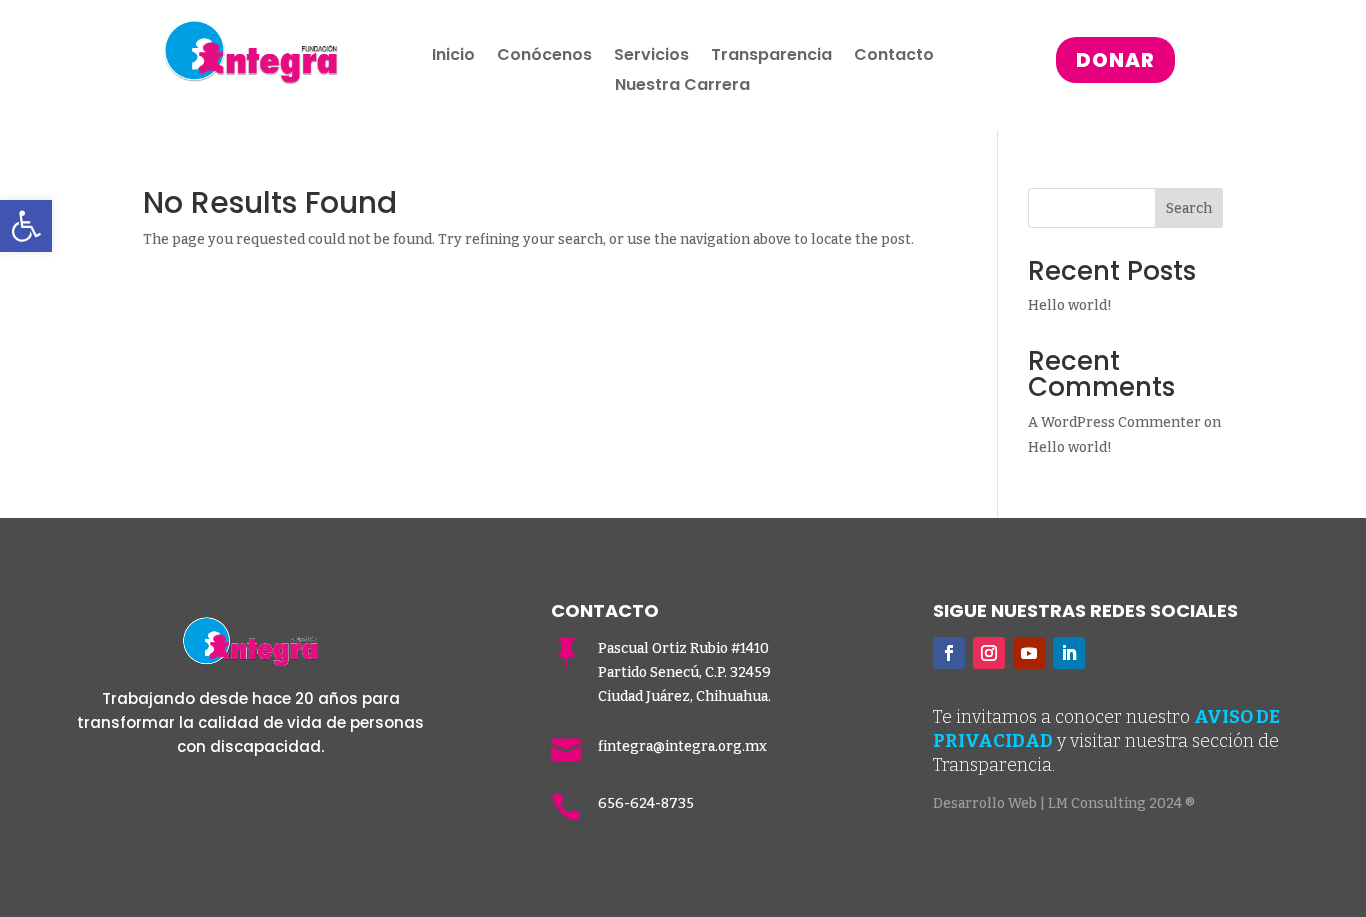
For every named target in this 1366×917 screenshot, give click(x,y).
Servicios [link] (651, 57)
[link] (26, 226)
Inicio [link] (453, 57)
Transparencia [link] (771, 57)
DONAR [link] (1115, 60)
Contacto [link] (894, 57)
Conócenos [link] (544, 57)
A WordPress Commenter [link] (1114, 422)
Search (1189, 208)
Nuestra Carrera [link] (682, 87)
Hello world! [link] (1070, 305)
